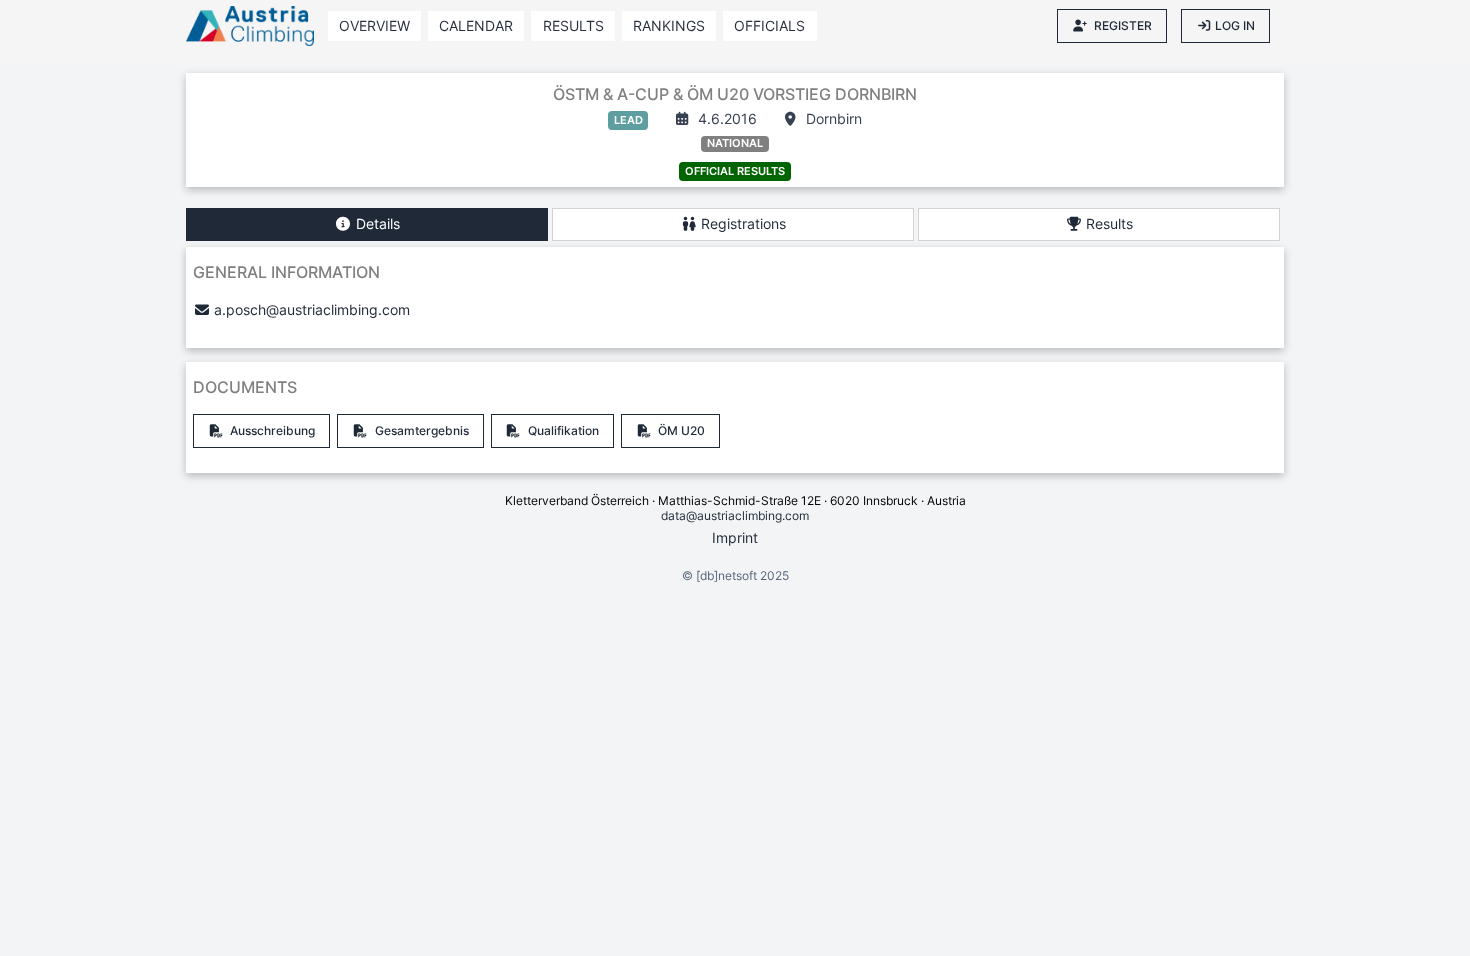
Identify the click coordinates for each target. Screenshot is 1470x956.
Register (1123, 25)
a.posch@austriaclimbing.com (312, 309)
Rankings (669, 25)
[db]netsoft (726, 575)
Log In (1235, 25)
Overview (374, 25)
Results (573, 25)
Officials (769, 25)
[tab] (367, 224)
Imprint (735, 537)
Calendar (476, 25)
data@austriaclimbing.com (735, 515)
